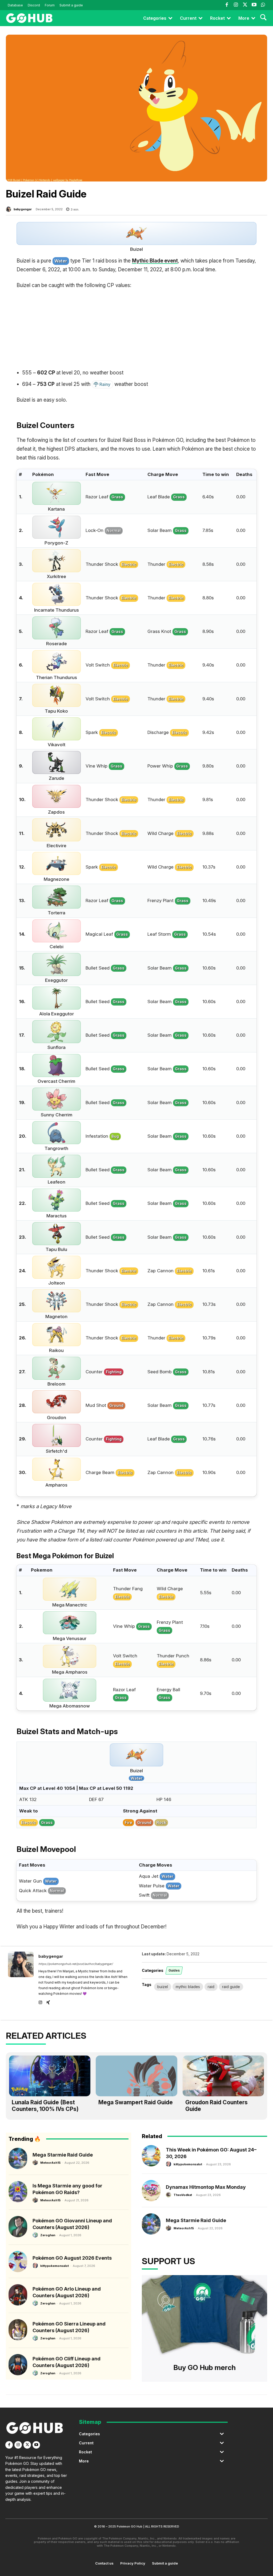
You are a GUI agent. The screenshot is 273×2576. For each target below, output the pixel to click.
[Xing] (48, 2001)
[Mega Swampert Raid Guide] (136, 2076)
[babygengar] (9, 209)
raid (211, 1987)
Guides (174, 1970)
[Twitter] (245, 5)
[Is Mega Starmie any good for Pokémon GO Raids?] (18, 2192)
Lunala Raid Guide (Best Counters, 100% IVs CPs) (45, 2106)
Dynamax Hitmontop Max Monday (206, 2187)
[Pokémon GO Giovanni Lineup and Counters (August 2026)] (18, 2227)
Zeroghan (48, 2235)
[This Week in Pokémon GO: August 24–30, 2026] (151, 2156)
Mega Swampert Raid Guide (136, 2102)
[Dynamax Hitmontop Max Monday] (151, 2191)
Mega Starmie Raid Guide (63, 2155)
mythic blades (188, 1987)
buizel (163, 1987)
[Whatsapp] (263, 5)
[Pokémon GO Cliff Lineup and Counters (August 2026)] (18, 2365)
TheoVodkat (183, 2195)
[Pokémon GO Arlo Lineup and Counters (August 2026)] (18, 2295)
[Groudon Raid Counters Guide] (223, 2076)
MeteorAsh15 (50, 2163)
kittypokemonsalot (55, 2266)
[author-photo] (36, 2162)
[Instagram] (236, 5)
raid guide (231, 1987)
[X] (27, 2445)
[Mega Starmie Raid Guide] (18, 2158)
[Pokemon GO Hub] (29, 18)
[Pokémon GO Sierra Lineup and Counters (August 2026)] (18, 2330)
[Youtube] (254, 5)
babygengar (23, 209)
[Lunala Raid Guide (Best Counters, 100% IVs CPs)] (50, 2076)
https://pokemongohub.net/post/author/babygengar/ (76, 1964)
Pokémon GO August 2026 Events (72, 2258)
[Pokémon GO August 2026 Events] (18, 2262)
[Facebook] (227, 5)
